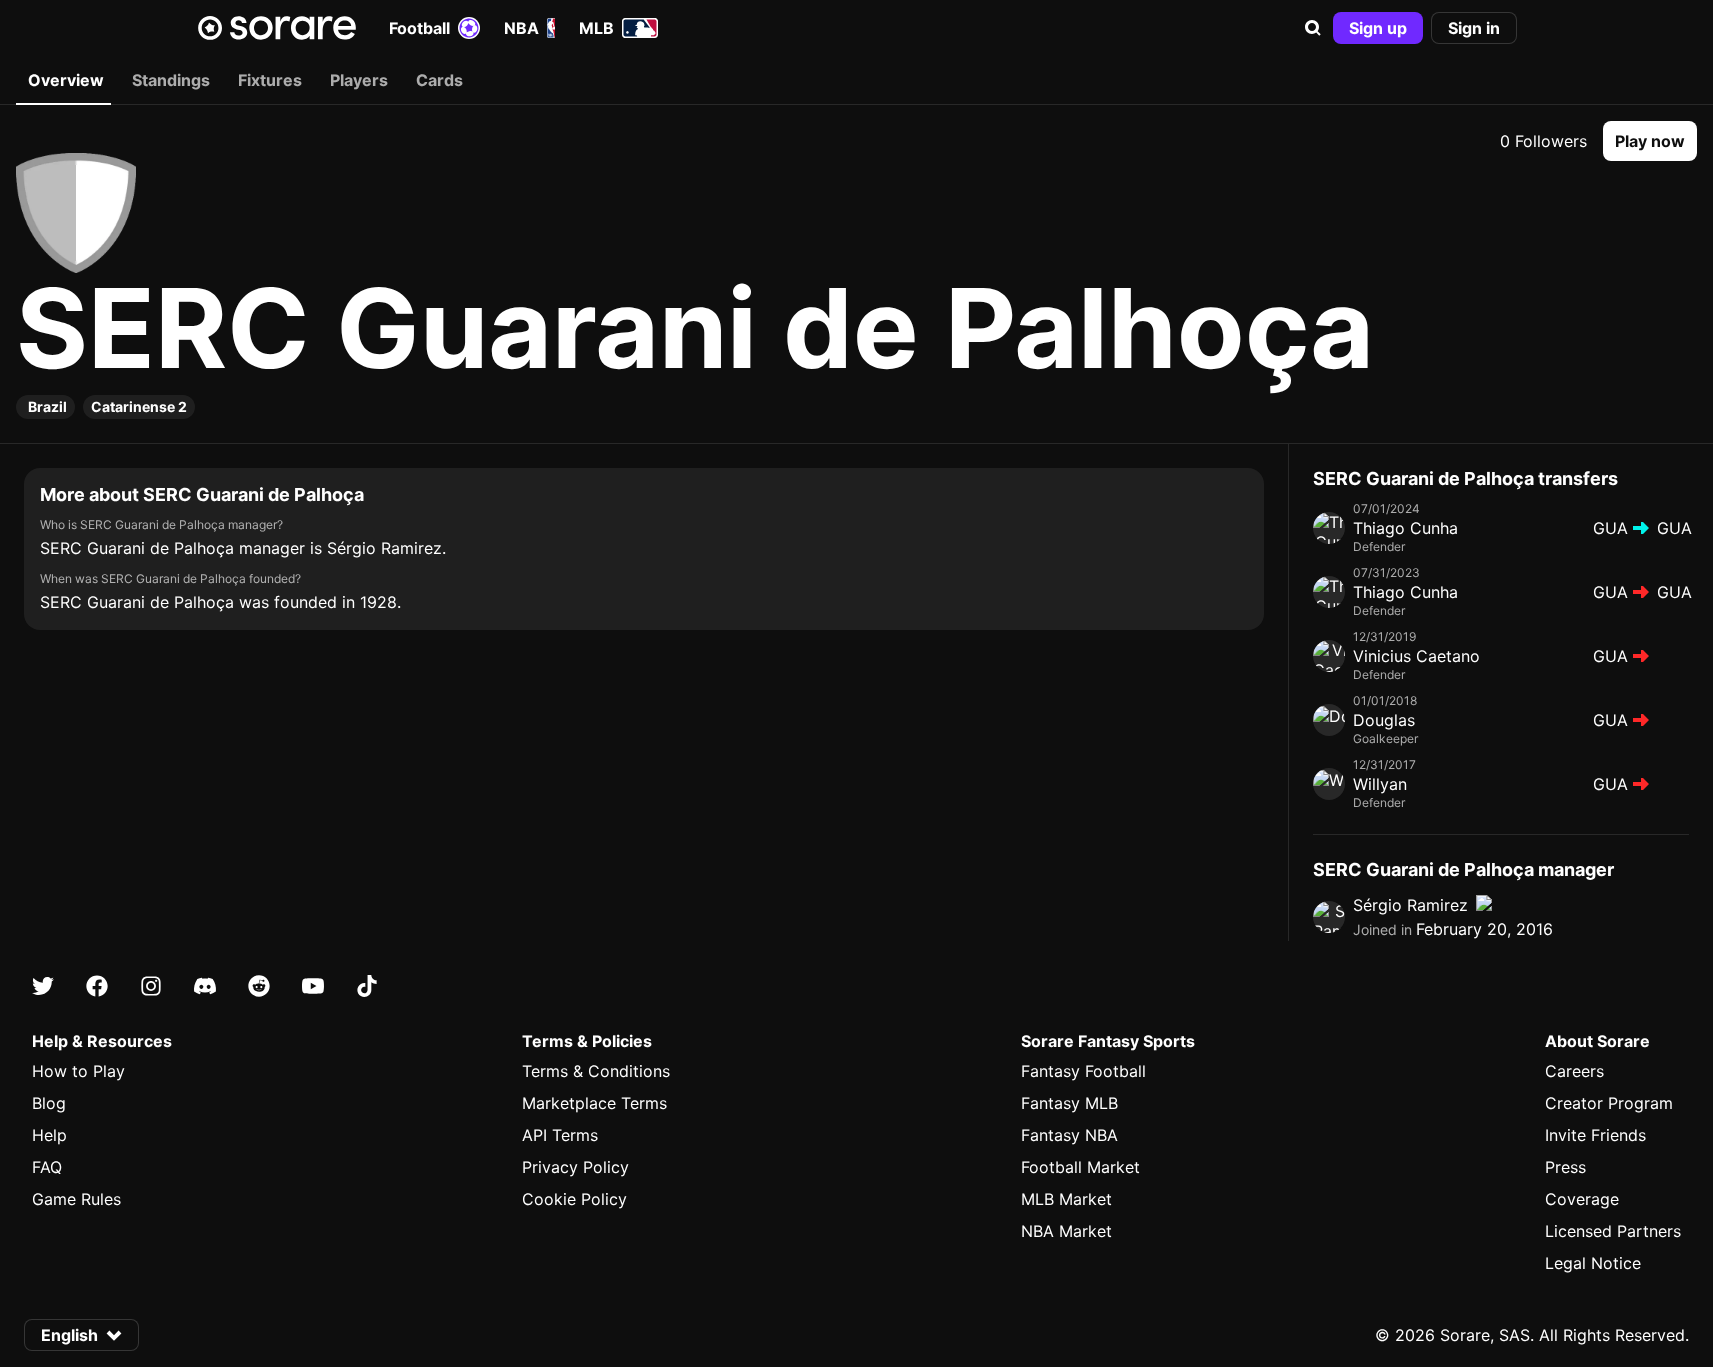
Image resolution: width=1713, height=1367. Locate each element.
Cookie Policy (574, 1199)
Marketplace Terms (594, 1103)
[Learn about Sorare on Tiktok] (367, 986)
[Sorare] (277, 28)
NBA (521, 28)
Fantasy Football (1083, 1071)
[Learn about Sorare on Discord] (205, 986)
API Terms (560, 1135)
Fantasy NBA (1069, 1135)
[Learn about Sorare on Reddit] (259, 986)
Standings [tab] (171, 80)
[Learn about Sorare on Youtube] (313, 986)
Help (49, 1135)
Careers (1574, 1071)
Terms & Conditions (596, 1071)
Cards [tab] (439, 80)
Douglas (1384, 720)
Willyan (1380, 784)
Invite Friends (1595, 1135)
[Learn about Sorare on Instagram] (151, 986)
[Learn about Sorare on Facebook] (97, 986)
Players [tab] (359, 80)
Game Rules (76, 1199)
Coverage (1582, 1199)
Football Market (1080, 1167)
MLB (596, 28)
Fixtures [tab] (270, 80)
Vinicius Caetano (1416, 656)
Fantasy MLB (1069, 1103)
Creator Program (1609, 1103)
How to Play (78, 1071)
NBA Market (1066, 1231)
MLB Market (1066, 1199)
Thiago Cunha (1405, 528)
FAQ (47, 1167)
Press (1565, 1167)
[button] (1313, 28)
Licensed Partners (1613, 1231)
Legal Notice (1593, 1263)
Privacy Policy (575, 1167)
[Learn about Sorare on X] (43, 986)
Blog (49, 1103)
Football (419, 28)
